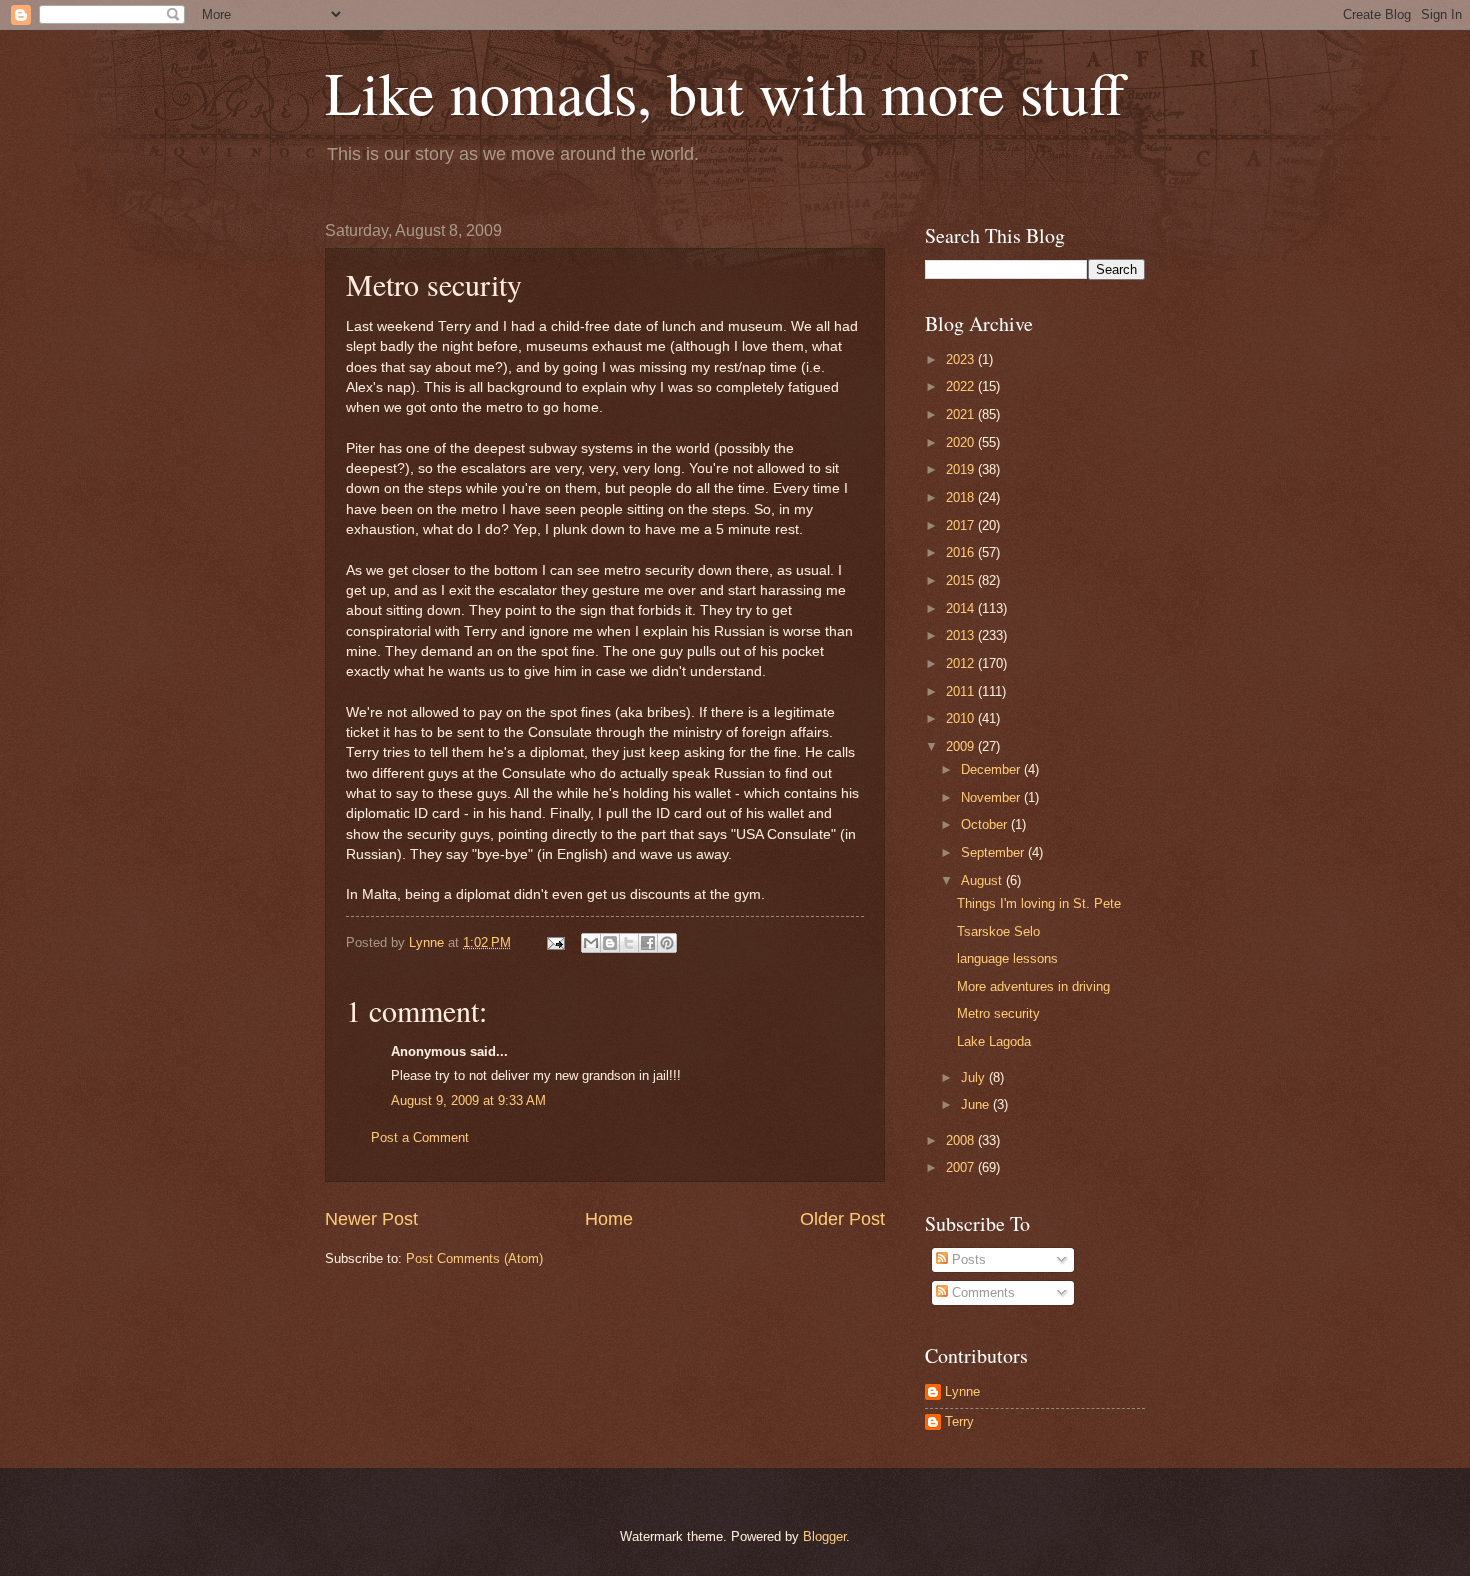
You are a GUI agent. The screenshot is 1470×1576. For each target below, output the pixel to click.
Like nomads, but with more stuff (725, 92)
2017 (962, 525)
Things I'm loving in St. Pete (1039, 903)
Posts (967, 1259)
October (986, 824)
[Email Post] (555, 942)
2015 (962, 580)
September (994, 852)
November (992, 797)
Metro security (998, 1013)
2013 (962, 635)
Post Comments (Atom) (474, 1258)
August (983, 880)
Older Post (842, 1219)
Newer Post (371, 1219)
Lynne (962, 1391)
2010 (962, 718)
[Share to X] (629, 943)
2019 (962, 469)
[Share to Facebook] (648, 943)
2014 (962, 608)
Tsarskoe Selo (998, 931)
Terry (959, 1421)
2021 (962, 414)
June (977, 1104)
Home (609, 1219)
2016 (962, 552)
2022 (962, 386)
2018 (962, 497)
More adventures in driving (1033, 986)
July (975, 1077)
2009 (962, 746)
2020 (962, 442)
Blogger (824, 1536)
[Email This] (591, 943)
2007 (962, 1167)
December (992, 769)
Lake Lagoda (994, 1041)
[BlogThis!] (610, 943)
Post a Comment (420, 1137)
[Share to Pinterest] (667, 943)
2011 (962, 691)
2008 (962, 1140)
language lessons (1007, 958)
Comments (981, 1292)
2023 (962, 359)
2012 (962, 663)
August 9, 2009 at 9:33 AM (468, 1100)
